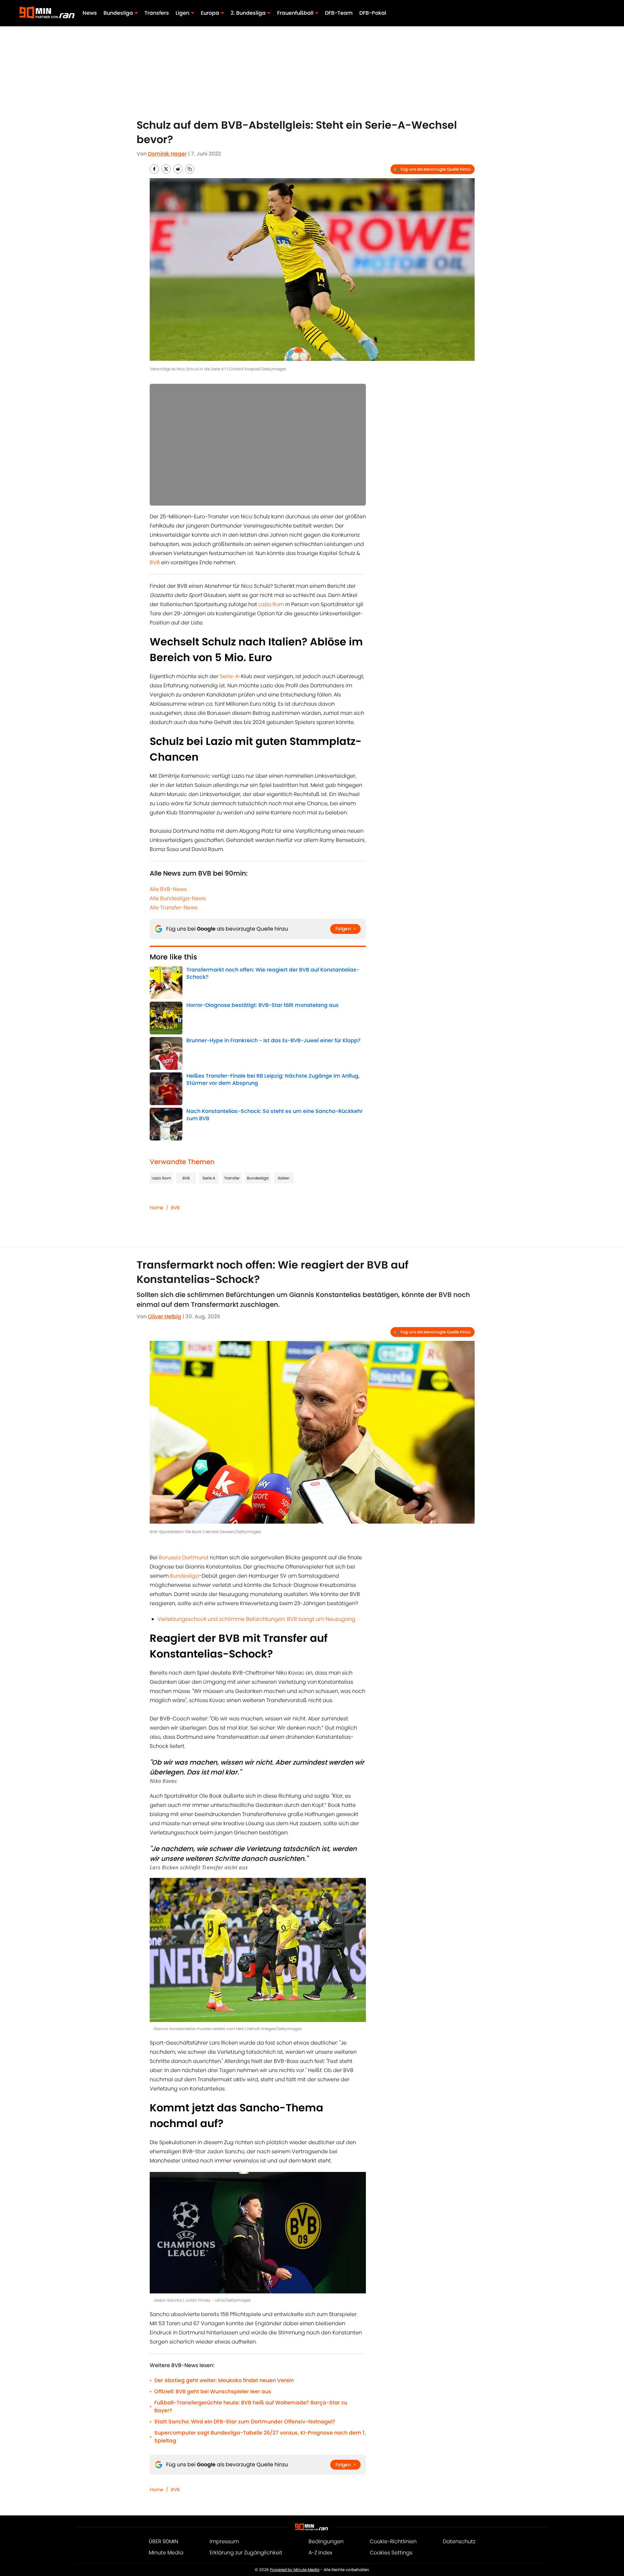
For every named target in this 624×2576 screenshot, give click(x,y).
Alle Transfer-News (174, 908)
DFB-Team (339, 13)
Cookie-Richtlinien (393, 2541)
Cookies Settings (391, 2553)
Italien (284, 1178)
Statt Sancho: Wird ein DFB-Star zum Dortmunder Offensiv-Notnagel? (245, 2422)
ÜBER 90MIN (163, 2541)
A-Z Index (320, 2553)
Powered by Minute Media (295, 2570)
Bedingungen (326, 2541)
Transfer (232, 1178)
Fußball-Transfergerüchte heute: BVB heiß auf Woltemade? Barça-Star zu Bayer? (251, 2407)
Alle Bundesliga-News (178, 898)
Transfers (157, 13)
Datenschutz (459, 2541)
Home (157, 1208)
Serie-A (229, 676)
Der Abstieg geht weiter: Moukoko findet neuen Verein (224, 2380)
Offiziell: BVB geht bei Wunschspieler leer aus (213, 2391)
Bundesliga (258, 1178)
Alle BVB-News (168, 889)
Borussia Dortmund (184, 1557)
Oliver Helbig (165, 1316)
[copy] (190, 169)
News (90, 13)
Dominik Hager (167, 154)
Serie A (209, 1178)
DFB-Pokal (373, 13)
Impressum (224, 2541)
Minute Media (166, 2553)
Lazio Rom (271, 604)
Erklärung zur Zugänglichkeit (246, 2553)
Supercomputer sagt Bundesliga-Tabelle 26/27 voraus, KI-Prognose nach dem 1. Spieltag (260, 2437)
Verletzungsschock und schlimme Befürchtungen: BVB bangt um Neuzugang (256, 1619)
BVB (155, 562)
